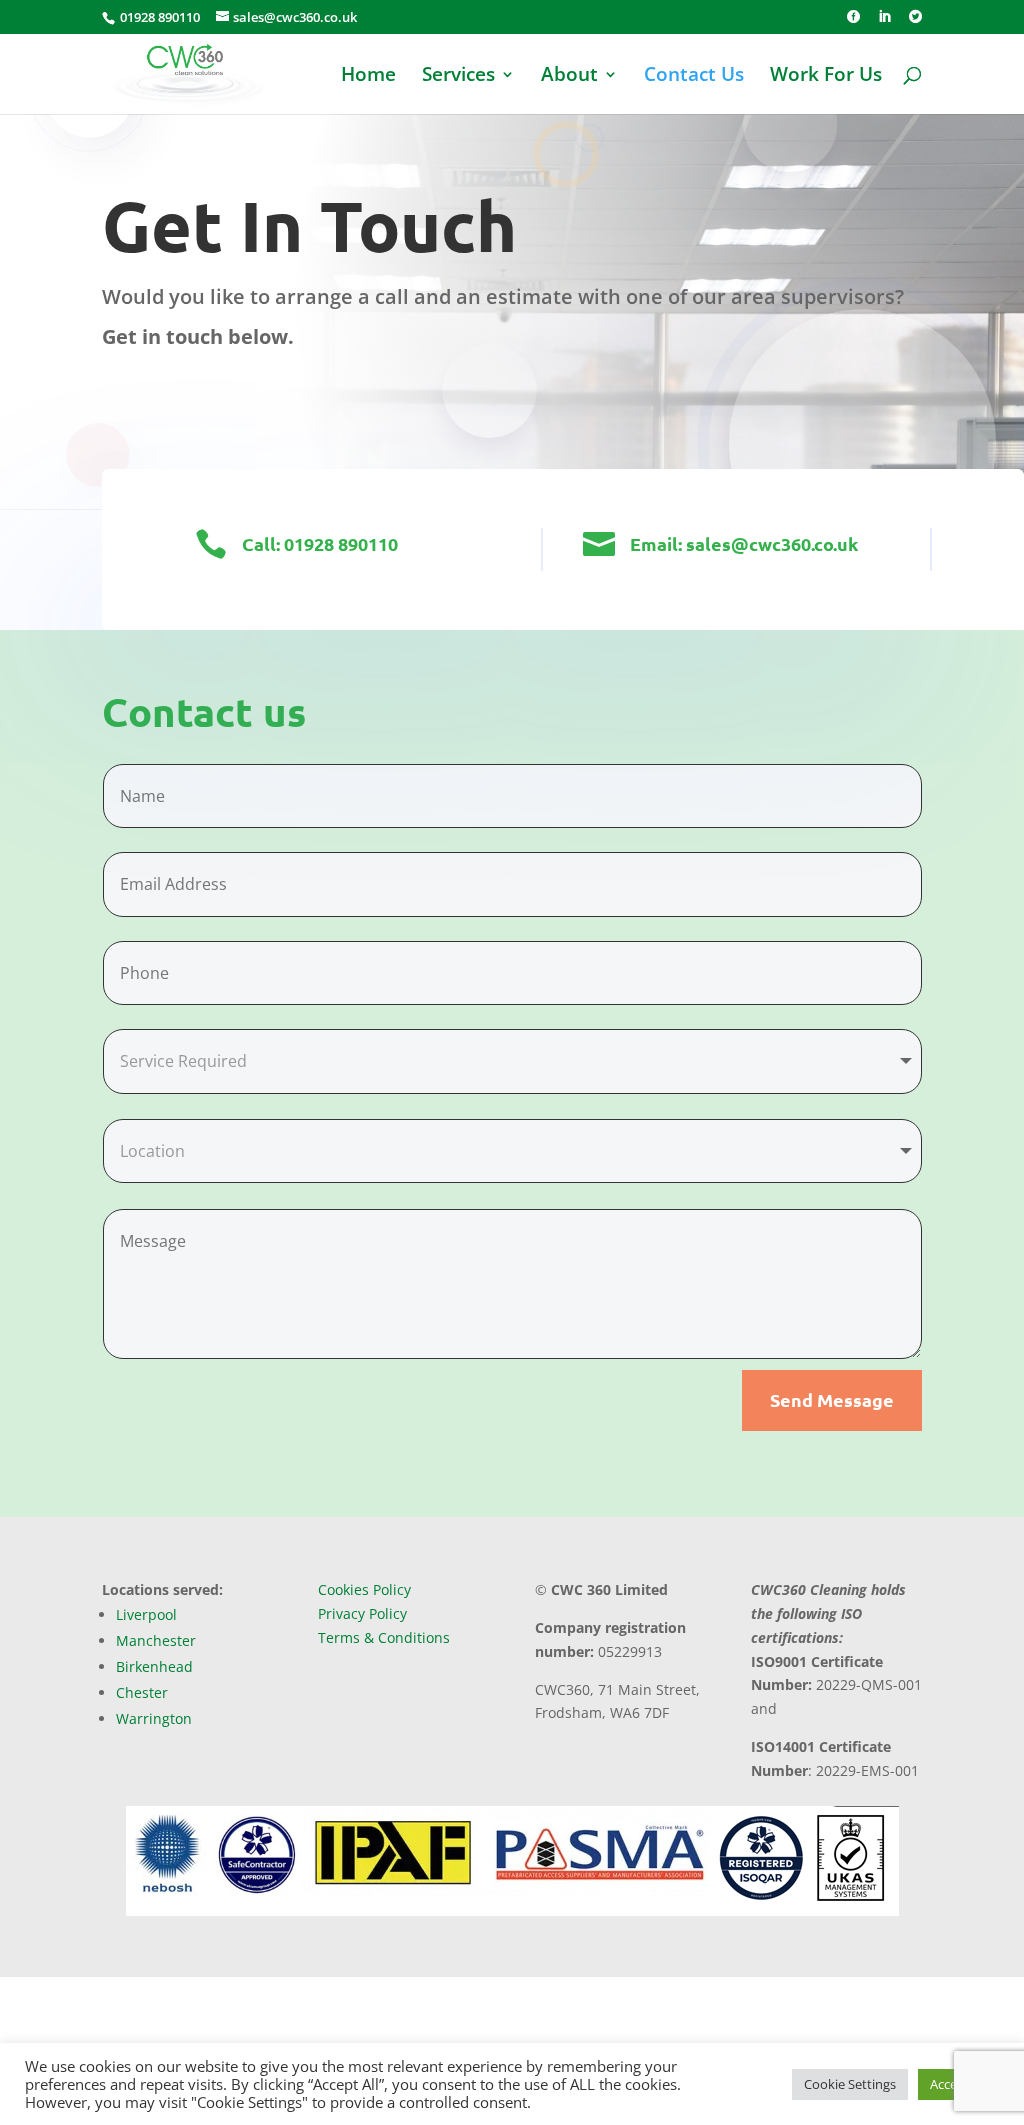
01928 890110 (158, 17)
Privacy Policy (362, 1613)
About (569, 77)
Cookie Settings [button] (850, 2084)
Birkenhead (154, 1666)
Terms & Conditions (384, 1637)
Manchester (156, 1640)
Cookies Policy (364, 1589)
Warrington (154, 1718)
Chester (142, 1692)
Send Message (832, 1399)
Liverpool (146, 1614)
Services (458, 77)
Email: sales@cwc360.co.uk (744, 543)
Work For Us (826, 77)
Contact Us (694, 77)
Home (368, 77)
